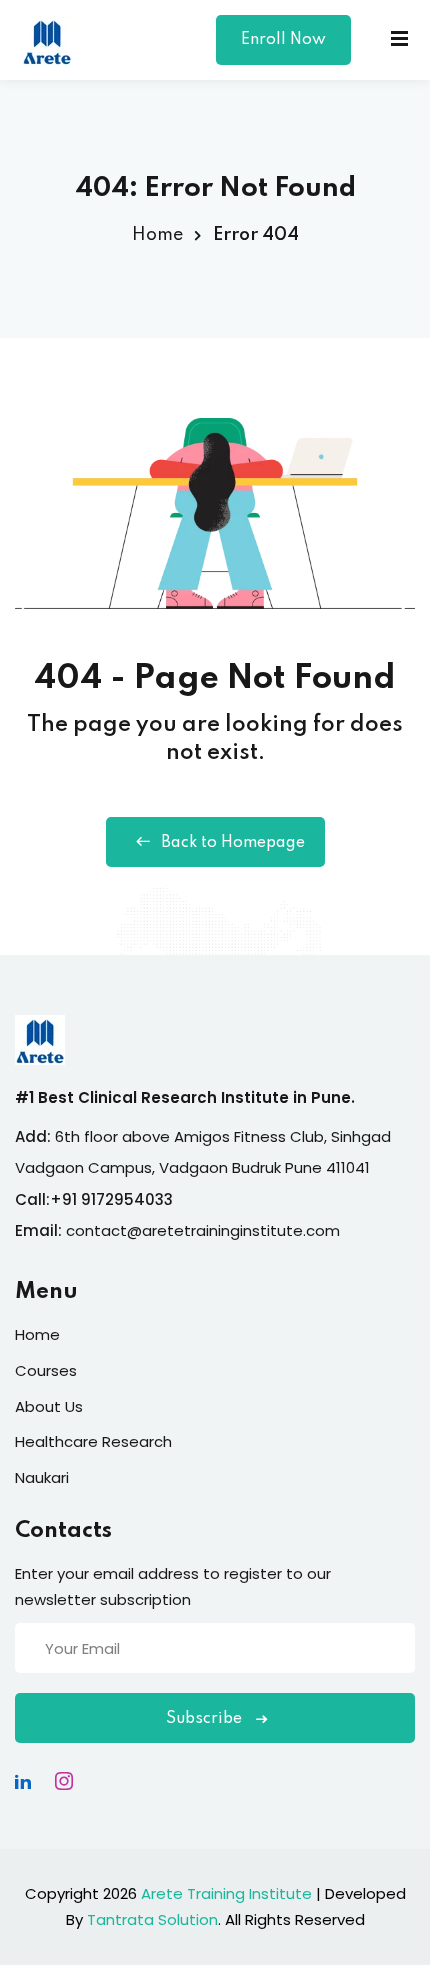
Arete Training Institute (226, 1893)
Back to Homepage (233, 843)
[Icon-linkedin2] (23, 1781)
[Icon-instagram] (64, 1781)
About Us (49, 1406)
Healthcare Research (93, 1441)
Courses (46, 1370)
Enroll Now (283, 40)
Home (157, 235)
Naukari (42, 1477)
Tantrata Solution (152, 1919)
